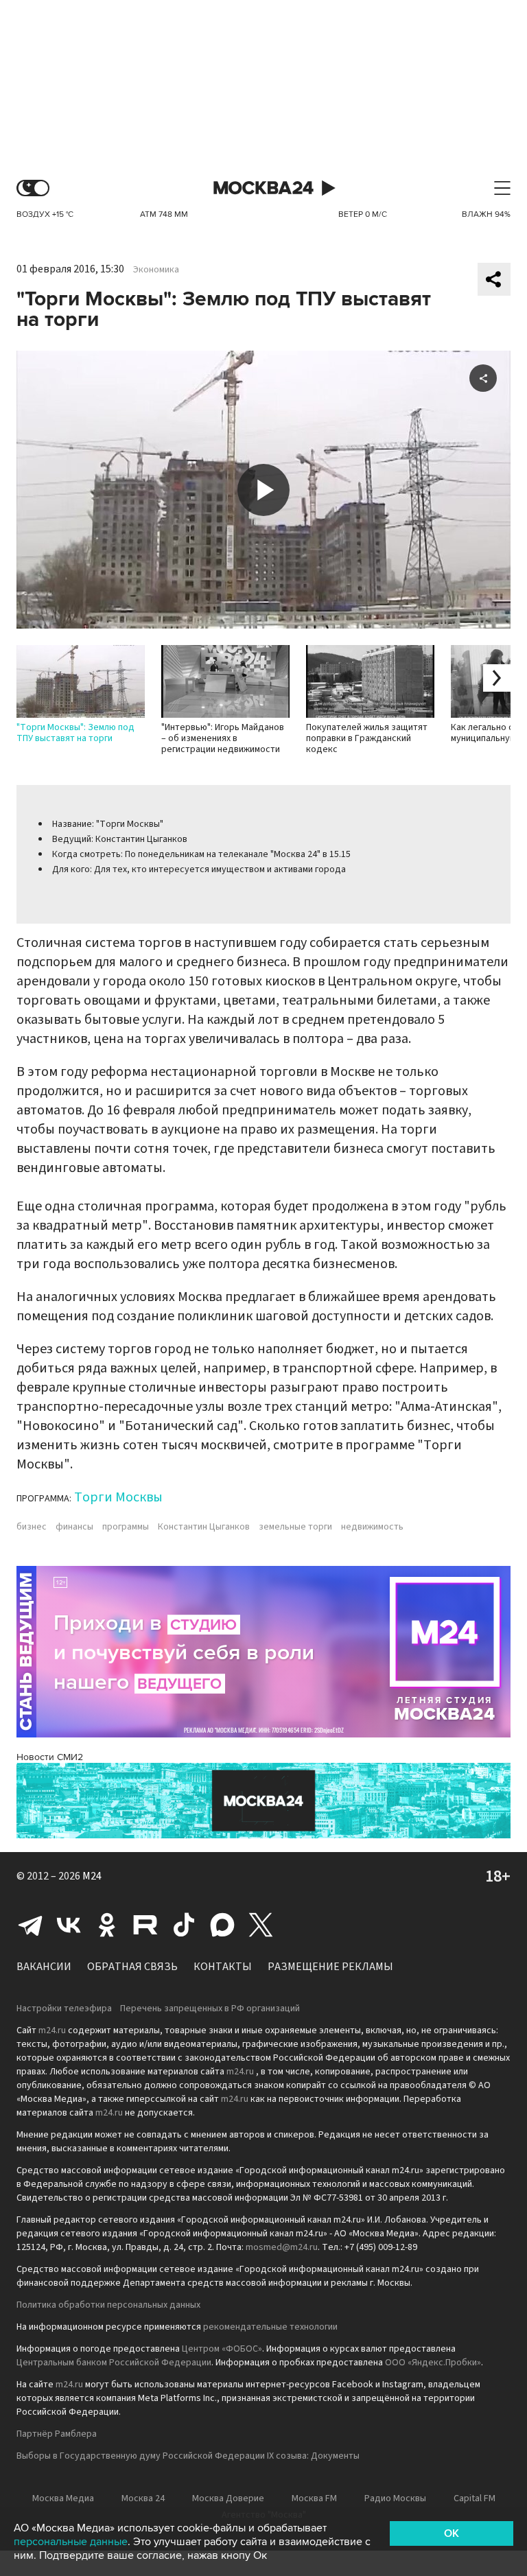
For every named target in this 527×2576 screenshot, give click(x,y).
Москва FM (314, 2498)
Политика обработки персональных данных (108, 2305)
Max (222, 1925)
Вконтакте (69, 1925)
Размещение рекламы (330, 1967)
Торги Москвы (118, 1497)
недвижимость (372, 1527)
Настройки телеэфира (64, 2009)
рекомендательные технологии (270, 2327)
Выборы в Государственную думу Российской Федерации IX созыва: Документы (188, 2456)
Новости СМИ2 (50, 1757)
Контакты (223, 1967)
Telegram (30, 1925)
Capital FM (475, 2498)
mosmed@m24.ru (282, 2247)
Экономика (156, 270)
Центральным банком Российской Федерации (114, 2363)
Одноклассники (107, 1925)
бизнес (32, 1527)
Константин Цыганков (204, 1527)
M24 (92, 1876)
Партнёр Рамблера (57, 2434)
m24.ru (52, 2030)
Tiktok (184, 1925)
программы (126, 1527)
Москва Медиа (63, 2498)
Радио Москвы (395, 2498)
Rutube (145, 1925)
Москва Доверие (228, 2498)
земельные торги (295, 1527)
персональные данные (71, 2542)
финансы (74, 1527)
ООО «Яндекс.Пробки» (433, 2363)
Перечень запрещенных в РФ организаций (210, 2009)
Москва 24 (263, 188)
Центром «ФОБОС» (222, 2349)
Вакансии (44, 1967)
